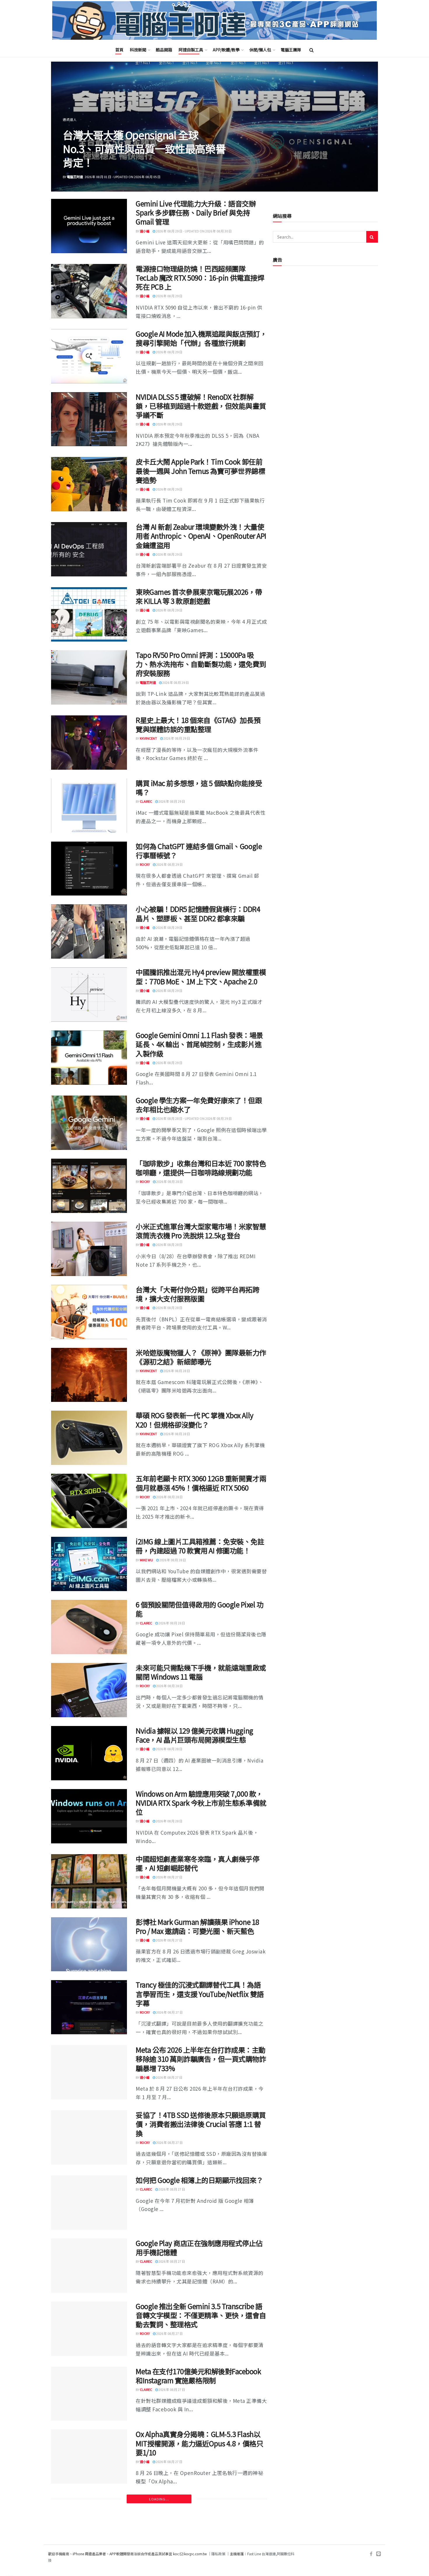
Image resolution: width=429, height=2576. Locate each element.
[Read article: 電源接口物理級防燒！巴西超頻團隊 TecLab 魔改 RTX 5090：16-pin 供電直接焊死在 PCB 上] (89, 291)
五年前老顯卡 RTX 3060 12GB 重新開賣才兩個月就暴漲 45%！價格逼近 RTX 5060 (201, 1483)
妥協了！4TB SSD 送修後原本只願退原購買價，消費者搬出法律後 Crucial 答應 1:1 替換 (201, 2124)
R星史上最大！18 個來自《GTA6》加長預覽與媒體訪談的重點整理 (198, 724)
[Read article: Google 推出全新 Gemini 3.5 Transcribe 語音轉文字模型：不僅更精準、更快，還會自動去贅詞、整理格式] (89, 2329)
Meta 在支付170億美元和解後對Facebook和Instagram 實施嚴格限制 (198, 2376)
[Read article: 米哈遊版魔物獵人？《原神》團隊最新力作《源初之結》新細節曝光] (89, 1375)
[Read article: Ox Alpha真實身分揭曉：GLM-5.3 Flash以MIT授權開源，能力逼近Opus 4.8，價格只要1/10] (89, 2457)
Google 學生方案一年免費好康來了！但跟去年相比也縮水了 (199, 1105)
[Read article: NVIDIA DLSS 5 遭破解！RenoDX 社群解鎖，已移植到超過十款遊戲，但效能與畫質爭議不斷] (89, 419)
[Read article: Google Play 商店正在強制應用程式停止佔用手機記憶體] (89, 2266)
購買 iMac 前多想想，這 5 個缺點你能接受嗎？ (199, 788)
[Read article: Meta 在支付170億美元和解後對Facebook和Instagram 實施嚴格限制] (89, 2394)
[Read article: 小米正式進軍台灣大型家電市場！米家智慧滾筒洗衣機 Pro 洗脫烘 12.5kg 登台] (89, 1249)
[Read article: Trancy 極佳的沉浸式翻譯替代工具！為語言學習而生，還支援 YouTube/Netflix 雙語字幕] (89, 2007)
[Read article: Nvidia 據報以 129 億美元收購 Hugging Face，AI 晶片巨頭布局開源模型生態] (89, 1753)
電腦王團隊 (291, 50)
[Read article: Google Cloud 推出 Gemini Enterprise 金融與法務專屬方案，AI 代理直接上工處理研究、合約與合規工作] (89, 2530)
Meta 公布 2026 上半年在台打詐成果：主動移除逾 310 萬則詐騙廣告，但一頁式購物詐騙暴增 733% (201, 2059)
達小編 (145, 231)
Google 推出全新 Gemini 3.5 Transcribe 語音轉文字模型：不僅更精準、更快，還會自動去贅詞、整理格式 (201, 2315)
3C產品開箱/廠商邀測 (80, 119)
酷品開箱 (164, 50)
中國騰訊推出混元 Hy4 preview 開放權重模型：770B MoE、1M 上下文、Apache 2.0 (201, 976)
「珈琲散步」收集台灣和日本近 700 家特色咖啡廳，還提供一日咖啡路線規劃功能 (201, 1168)
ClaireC (146, 801)
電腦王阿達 (75, 177)
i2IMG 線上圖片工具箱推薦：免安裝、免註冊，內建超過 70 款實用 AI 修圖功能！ (200, 1546)
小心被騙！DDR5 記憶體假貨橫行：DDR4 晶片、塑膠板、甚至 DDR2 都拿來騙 (198, 913)
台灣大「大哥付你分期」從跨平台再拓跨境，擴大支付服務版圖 (197, 1294)
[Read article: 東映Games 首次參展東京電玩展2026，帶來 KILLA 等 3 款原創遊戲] (89, 614)
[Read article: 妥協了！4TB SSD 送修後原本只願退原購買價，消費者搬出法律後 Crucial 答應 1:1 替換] (89, 2137)
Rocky (145, 864)
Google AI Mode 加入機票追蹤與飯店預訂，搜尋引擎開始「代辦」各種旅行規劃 (201, 338)
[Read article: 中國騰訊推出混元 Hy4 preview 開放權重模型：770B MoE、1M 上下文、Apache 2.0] (89, 995)
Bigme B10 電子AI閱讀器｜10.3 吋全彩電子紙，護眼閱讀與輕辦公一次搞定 (143, 148)
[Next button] (360, 127)
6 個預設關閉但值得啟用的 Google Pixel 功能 (200, 1609)
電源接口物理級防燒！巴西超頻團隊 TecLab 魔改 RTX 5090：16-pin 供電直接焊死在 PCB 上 (200, 278)
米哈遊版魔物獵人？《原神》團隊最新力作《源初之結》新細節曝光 (201, 1357)
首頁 (119, 50)
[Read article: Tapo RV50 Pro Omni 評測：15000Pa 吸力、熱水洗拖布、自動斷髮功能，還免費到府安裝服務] (89, 677)
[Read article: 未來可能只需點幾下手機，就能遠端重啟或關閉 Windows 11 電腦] (89, 1690)
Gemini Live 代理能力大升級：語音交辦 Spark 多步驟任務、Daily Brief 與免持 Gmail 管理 (196, 212)
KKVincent (148, 738)
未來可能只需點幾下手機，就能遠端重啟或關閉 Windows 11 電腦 (201, 1672)
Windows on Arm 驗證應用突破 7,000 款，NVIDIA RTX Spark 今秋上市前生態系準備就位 (201, 1803)
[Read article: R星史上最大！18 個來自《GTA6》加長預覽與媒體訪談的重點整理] (89, 743)
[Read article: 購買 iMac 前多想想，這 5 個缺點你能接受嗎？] (89, 806)
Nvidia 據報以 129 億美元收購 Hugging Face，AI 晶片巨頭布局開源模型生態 (195, 1735)
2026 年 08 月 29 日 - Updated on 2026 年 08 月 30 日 (193, 231)
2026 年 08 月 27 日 (169, 1877)
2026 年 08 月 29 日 (169, 296)
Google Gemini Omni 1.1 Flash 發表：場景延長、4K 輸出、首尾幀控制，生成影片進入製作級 (199, 1044)
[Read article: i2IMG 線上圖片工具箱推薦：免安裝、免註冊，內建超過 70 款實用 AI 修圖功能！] (89, 1564)
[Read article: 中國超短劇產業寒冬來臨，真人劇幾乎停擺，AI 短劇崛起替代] (89, 1881)
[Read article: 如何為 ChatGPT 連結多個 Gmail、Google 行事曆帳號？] (89, 869)
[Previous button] (69, 127)
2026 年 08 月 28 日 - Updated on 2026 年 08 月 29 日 (193, 1118)
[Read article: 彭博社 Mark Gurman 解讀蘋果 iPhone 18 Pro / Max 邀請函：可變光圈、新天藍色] (89, 1944)
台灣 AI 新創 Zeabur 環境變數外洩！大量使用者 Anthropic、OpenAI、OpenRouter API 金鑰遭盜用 (201, 536)
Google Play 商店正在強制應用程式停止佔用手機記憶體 (199, 2248)
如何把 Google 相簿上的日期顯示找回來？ (199, 2180)
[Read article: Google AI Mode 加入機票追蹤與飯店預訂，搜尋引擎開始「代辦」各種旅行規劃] (89, 356)
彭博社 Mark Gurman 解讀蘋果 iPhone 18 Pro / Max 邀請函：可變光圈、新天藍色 (197, 1926)
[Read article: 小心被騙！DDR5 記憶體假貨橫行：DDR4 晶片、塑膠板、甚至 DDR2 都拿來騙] (89, 931)
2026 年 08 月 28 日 (169, 1181)
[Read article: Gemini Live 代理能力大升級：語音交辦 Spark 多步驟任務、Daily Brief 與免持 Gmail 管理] (89, 226)
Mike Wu (146, 1560)
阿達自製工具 (191, 50)
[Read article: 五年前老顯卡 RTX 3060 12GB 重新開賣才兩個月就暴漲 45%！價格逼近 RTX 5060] (89, 1501)
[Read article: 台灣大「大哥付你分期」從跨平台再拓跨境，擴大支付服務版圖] (89, 1312)
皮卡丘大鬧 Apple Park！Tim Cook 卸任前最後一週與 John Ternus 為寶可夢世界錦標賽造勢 (200, 471)
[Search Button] (312, 50)
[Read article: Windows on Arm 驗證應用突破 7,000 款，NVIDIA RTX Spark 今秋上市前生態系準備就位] (89, 1816)
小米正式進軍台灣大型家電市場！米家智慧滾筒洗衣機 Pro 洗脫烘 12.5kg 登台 (201, 1231)
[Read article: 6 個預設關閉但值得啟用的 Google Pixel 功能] (89, 1627)
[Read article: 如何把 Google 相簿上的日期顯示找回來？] (89, 2203)
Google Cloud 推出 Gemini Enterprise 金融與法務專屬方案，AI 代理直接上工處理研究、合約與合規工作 (200, 2517)
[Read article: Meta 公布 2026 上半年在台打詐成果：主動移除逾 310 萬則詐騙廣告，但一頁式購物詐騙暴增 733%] (89, 2072)
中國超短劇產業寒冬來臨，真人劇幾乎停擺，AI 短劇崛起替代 (197, 1863)
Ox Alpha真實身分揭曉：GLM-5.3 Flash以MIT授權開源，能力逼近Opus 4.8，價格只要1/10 (199, 2443)
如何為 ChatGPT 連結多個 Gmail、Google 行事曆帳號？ (199, 851)
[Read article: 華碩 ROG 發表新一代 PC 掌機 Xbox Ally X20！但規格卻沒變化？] (89, 1438)
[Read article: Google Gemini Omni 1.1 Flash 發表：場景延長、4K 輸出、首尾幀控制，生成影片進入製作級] (89, 1058)
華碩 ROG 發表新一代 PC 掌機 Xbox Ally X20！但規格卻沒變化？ (195, 1420)
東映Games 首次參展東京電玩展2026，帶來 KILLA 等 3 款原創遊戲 (199, 596)
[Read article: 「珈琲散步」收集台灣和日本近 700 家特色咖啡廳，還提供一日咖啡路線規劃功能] (89, 1186)
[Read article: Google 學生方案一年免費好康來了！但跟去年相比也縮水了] (89, 1123)
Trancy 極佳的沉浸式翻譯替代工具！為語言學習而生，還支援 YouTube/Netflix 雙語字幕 (200, 1994)
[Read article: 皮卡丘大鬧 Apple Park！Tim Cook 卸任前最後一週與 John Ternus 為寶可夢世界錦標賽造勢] (89, 484)
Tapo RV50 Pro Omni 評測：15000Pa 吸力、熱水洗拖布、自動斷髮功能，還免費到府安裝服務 (201, 664)
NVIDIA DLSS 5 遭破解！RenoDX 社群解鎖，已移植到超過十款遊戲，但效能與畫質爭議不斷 (201, 406)
